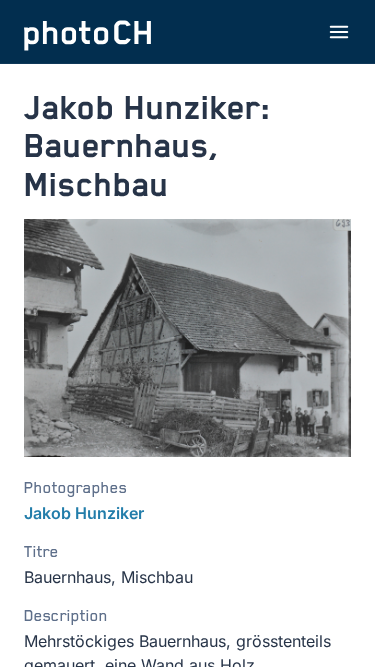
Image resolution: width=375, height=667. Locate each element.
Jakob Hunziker (84, 513)
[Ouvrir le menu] (339, 32)
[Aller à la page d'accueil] (88, 32)
